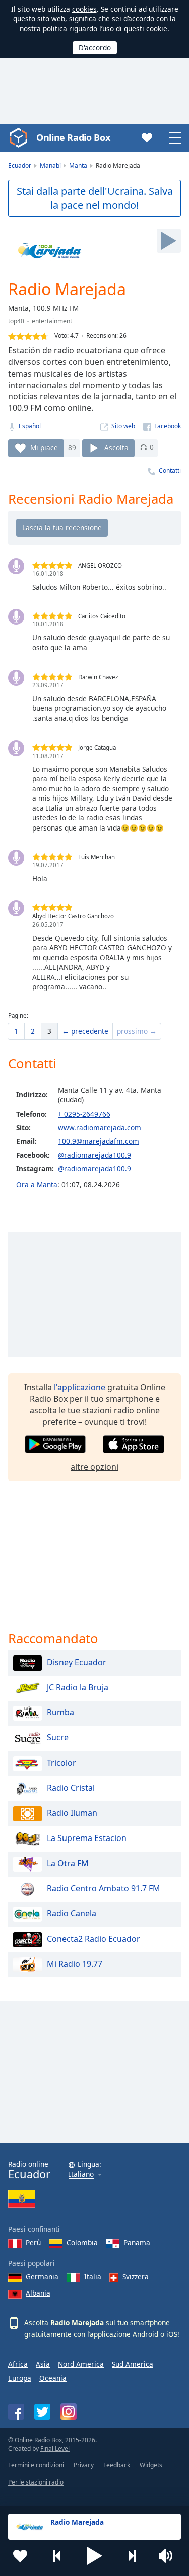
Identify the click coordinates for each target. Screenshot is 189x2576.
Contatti (170, 470)
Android (145, 2334)
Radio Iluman (72, 1813)
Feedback (117, 2465)
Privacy (84, 2465)
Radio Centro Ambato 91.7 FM (104, 1888)
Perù (33, 2242)
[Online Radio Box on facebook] (16, 2412)
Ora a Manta (37, 1185)
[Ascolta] (169, 241)
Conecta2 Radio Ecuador (93, 1939)
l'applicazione (80, 1387)
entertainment (52, 321)
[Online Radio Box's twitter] (42, 2412)
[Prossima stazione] (132, 2556)
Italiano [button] (81, 2175)
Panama (137, 2242)
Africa (18, 2364)
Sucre (58, 1737)
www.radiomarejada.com (100, 1127)
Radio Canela (72, 1913)
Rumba (60, 1712)
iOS (172, 2334)
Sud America (133, 2364)
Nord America (81, 2364)
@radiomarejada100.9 (94, 1155)
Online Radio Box (73, 137)
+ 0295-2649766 (84, 1114)
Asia (43, 2364)
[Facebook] (162, 426)
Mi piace (44, 447)
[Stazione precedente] (57, 2556)
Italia (93, 2277)
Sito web (123, 426)
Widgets (151, 2465)
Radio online (29, 2170)
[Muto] (169, 2556)
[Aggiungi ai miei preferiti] (20, 2556)
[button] (95, 2556)
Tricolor (61, 1763)
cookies (84, 9)
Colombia (82, 2242)
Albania (38, 2293)
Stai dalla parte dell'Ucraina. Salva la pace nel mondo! (95, 198)
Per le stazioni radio (36, 2482)
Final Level (55, 2449)
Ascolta (116, 447)
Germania (42, 2277)
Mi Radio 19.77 (75, 1964)
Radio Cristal (71, 1788)
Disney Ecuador (77, 1662)
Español (30, 426)
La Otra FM (68, 1863)
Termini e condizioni (36, 2465)
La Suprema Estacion (87, 1838)
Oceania (53, 2378)
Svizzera (136, 2277)
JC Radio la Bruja (78, 1687)
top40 (16, 321)
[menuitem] (16, 1031)
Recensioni (101, 336)
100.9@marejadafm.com (99, 1141)
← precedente (85, 1031)
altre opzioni (94, 1467)
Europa (20, 2378)
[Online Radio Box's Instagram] (69, 2411)
